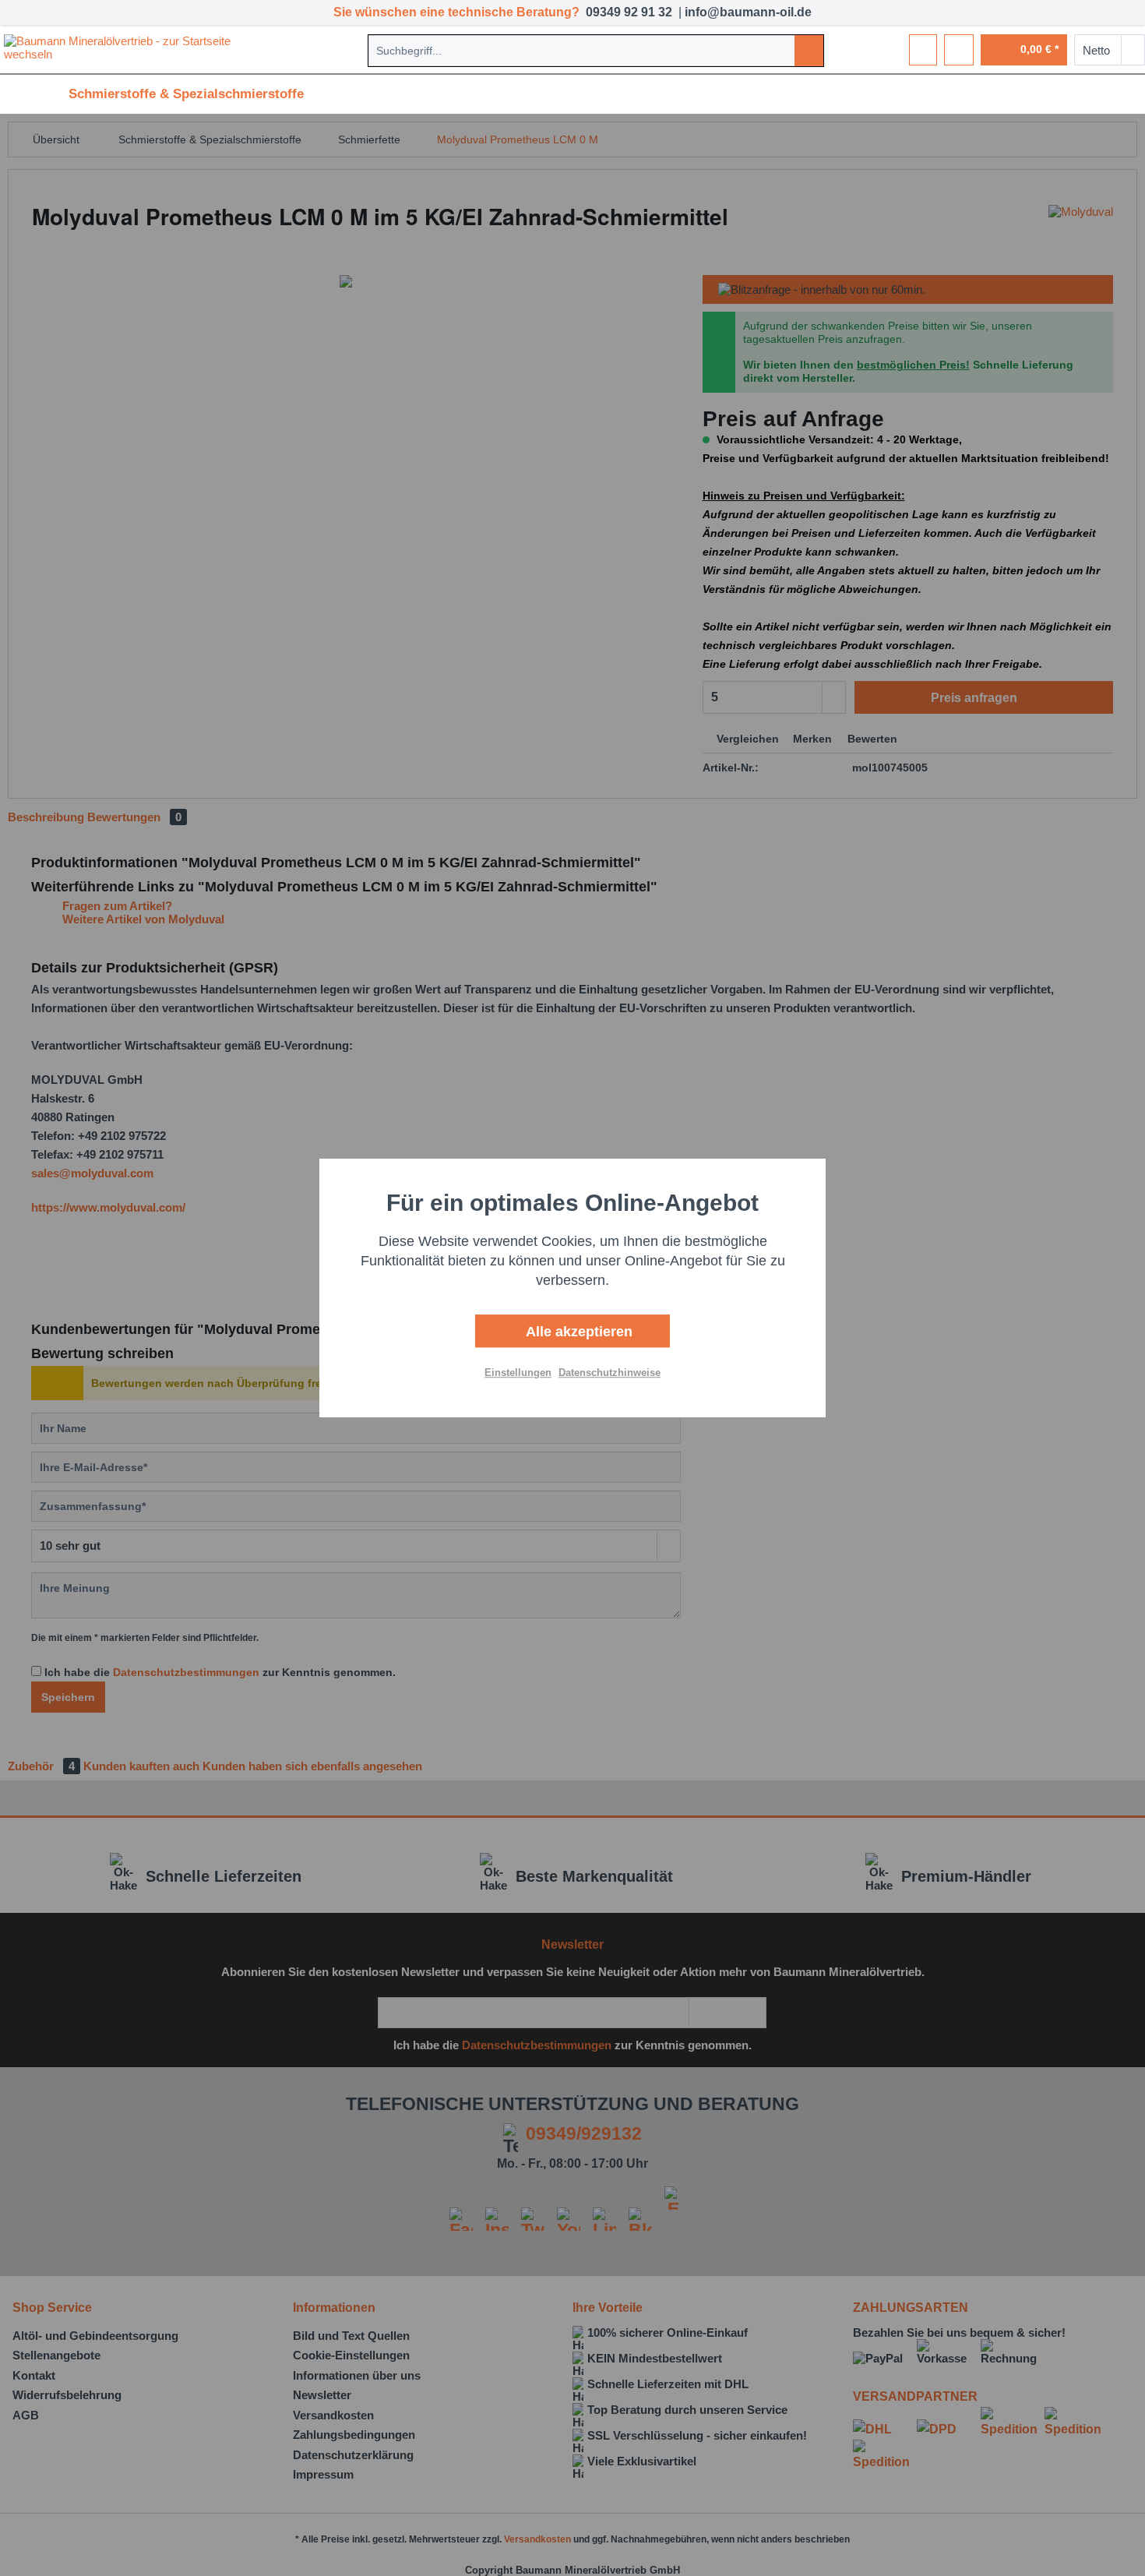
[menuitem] (596, 51)
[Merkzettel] (923, 50)
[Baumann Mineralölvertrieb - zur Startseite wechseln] (143, 50)
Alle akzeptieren (577, 1332)
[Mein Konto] (959, 50)
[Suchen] (809, 51)
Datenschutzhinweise (609, 1373)
